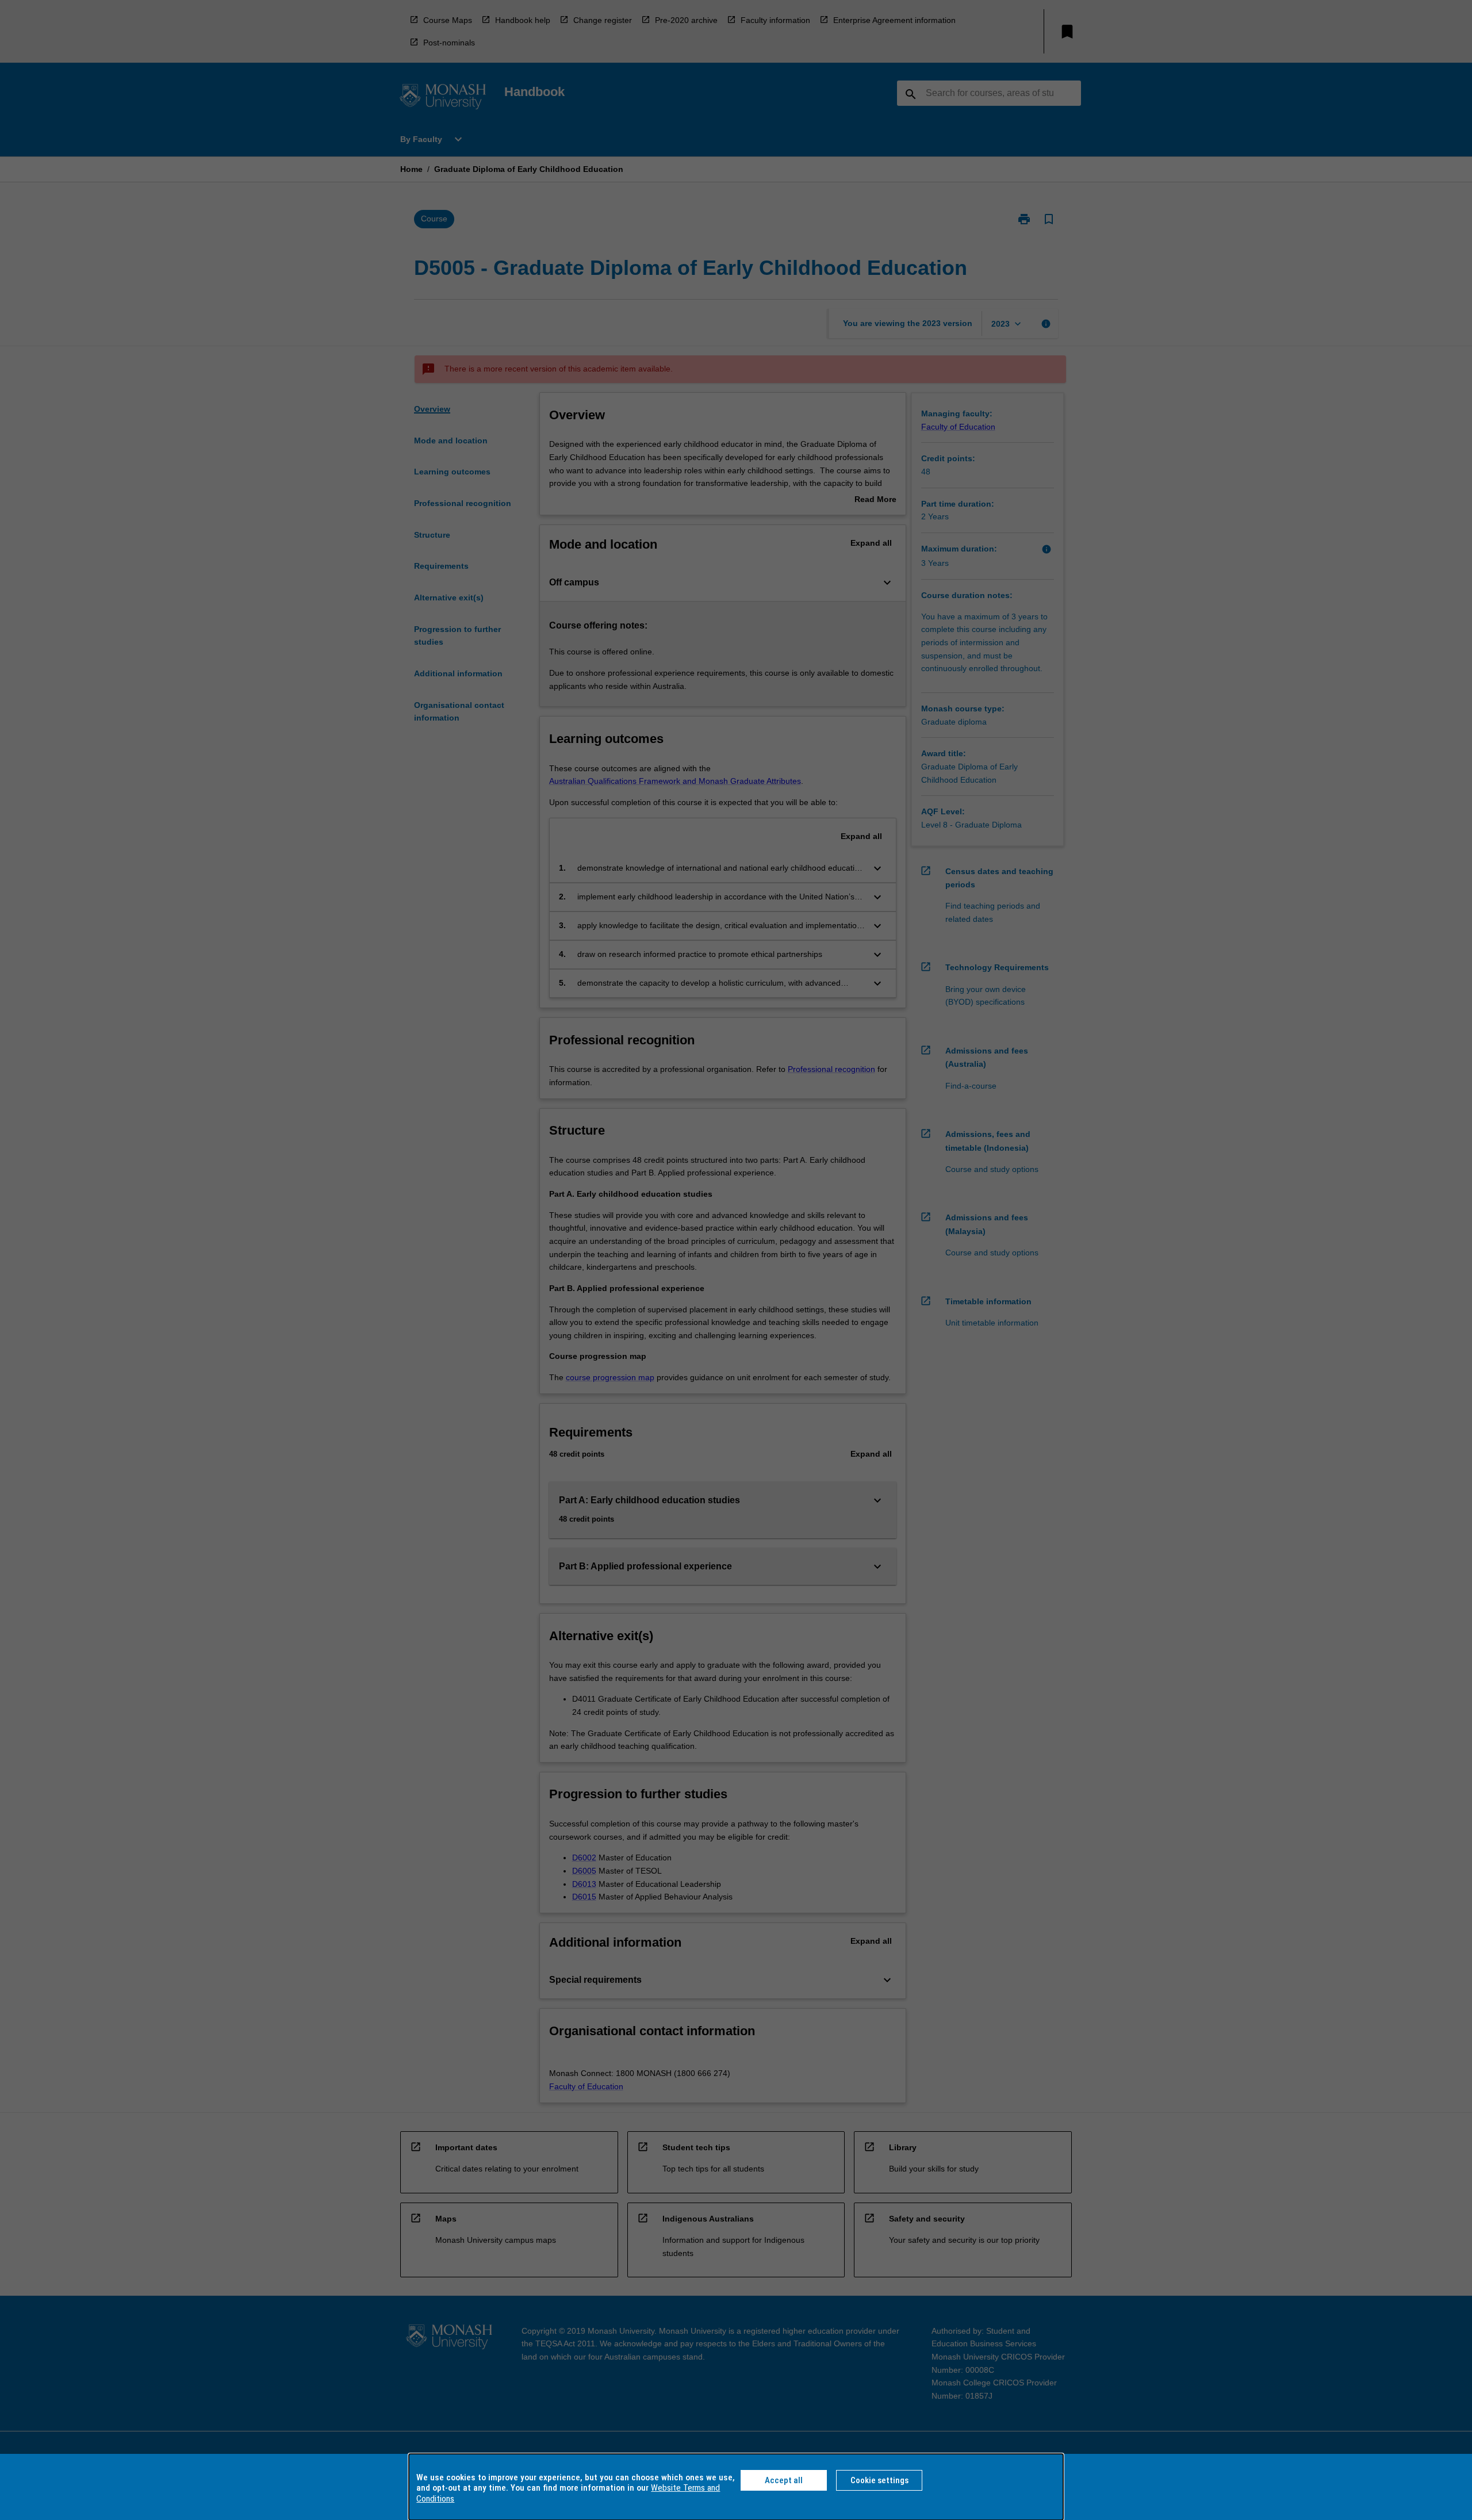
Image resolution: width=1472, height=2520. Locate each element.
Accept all (784, 2480)
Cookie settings (879, 2480)
